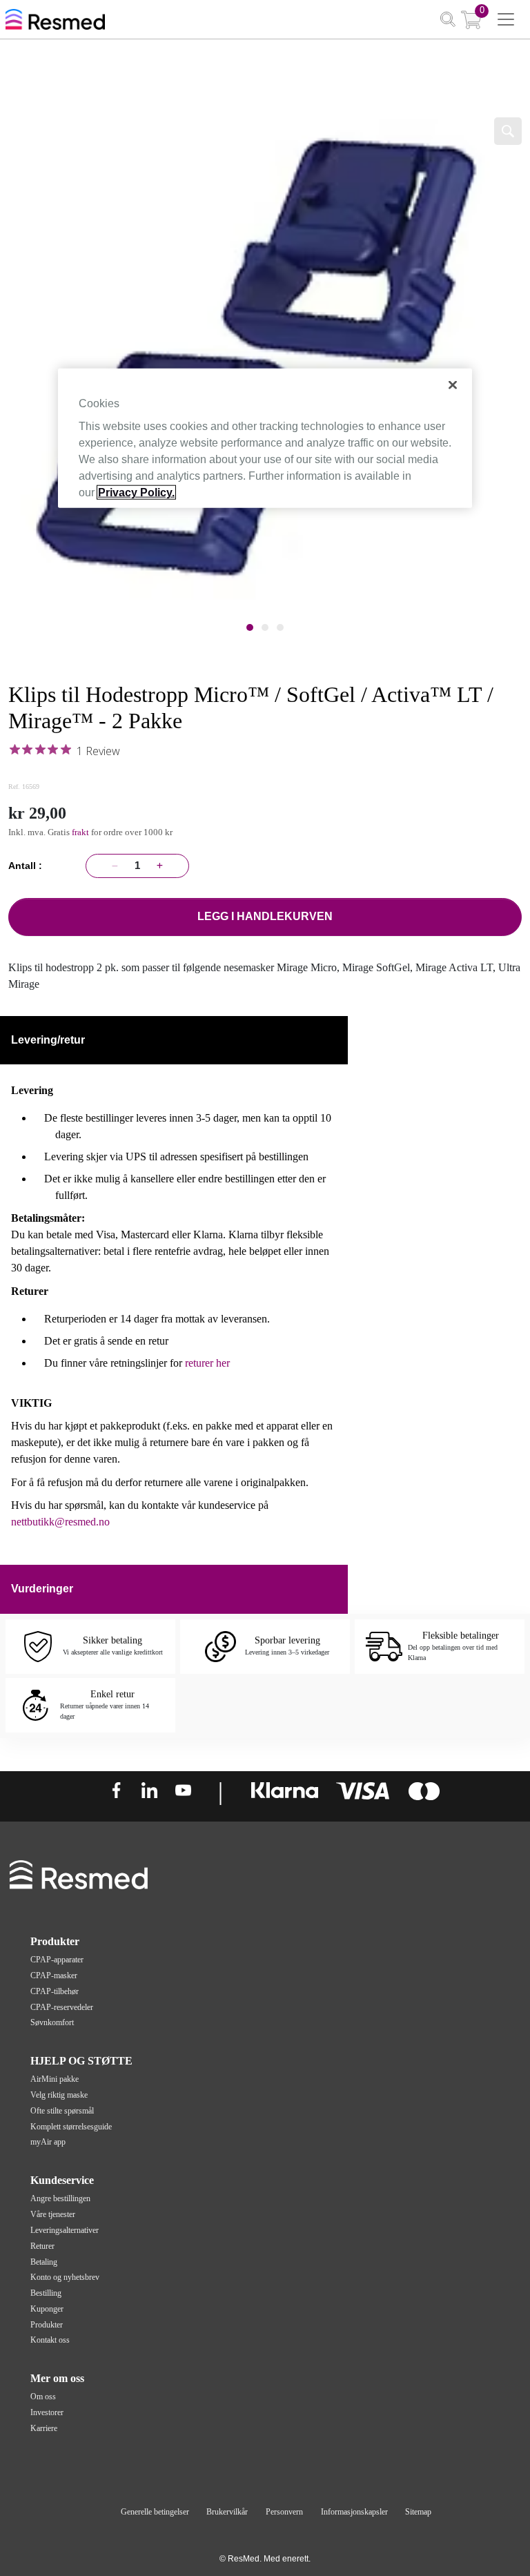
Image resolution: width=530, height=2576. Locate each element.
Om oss (43, 2397)
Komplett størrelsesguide (71, 2127)
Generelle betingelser (155, 2512)
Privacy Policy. (136, 492)
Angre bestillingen (60, 2198)
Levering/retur (48, 1040)
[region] (265, 438)
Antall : (28, 866)
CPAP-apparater (57, 1960)
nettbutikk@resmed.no (60, 1522)
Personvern (284, 2512)
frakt (81, 832)
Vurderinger (42, 1589)
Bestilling (46, 2293)
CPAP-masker (54, 1975)
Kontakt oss (50, 2340)
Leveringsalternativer (65, 2230)
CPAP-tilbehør (55, 1991)
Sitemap (418, 2512)
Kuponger (47, 2309)
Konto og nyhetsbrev (65, 2277)
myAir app (48, 2142)
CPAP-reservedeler (62, 2007)
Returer (42, 2246)
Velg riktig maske (59, 2095)
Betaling (44, 2262)
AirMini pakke (55, 2079)
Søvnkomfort (52, 2022)
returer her (207, 1363)
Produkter (47, 2325)
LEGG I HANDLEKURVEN (265, 916)
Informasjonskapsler (354, 2512)
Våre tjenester (53, 2214)
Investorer (47, 2412)
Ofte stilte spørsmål (62, 2111)
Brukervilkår (227, 2512)
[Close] (453, 384)
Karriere (44, 2428)
